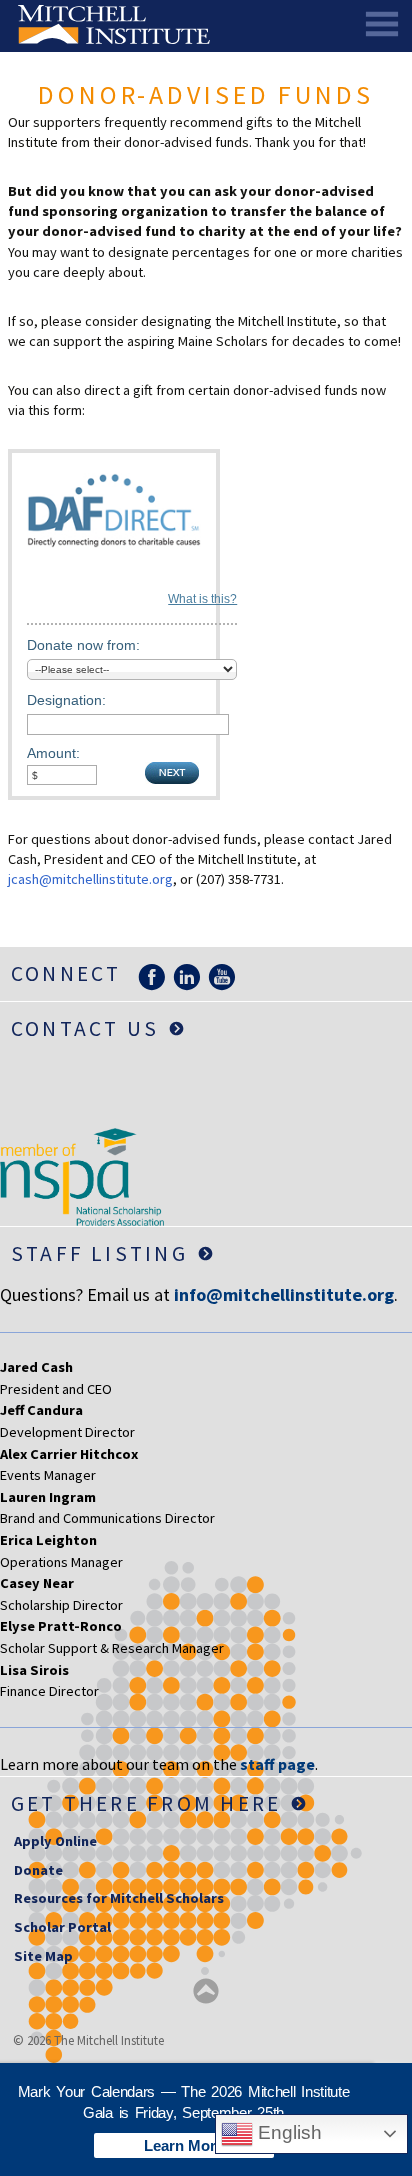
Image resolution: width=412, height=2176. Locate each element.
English (287, 2132)
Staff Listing (99, 1253)
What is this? (202, 599)
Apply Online (55, 1841)
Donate (38, 1870)
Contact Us (85, 1028)
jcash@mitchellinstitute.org (90, 879)
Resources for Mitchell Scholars (119, 1898)
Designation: (66, 700)
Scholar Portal (62, 1927)
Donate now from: (83, 645)
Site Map (43, 1956)
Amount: (53, 753)
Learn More (184, 2145)
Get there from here (146, 1803)
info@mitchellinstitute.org (284, 1294)
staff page (277, 1764)
